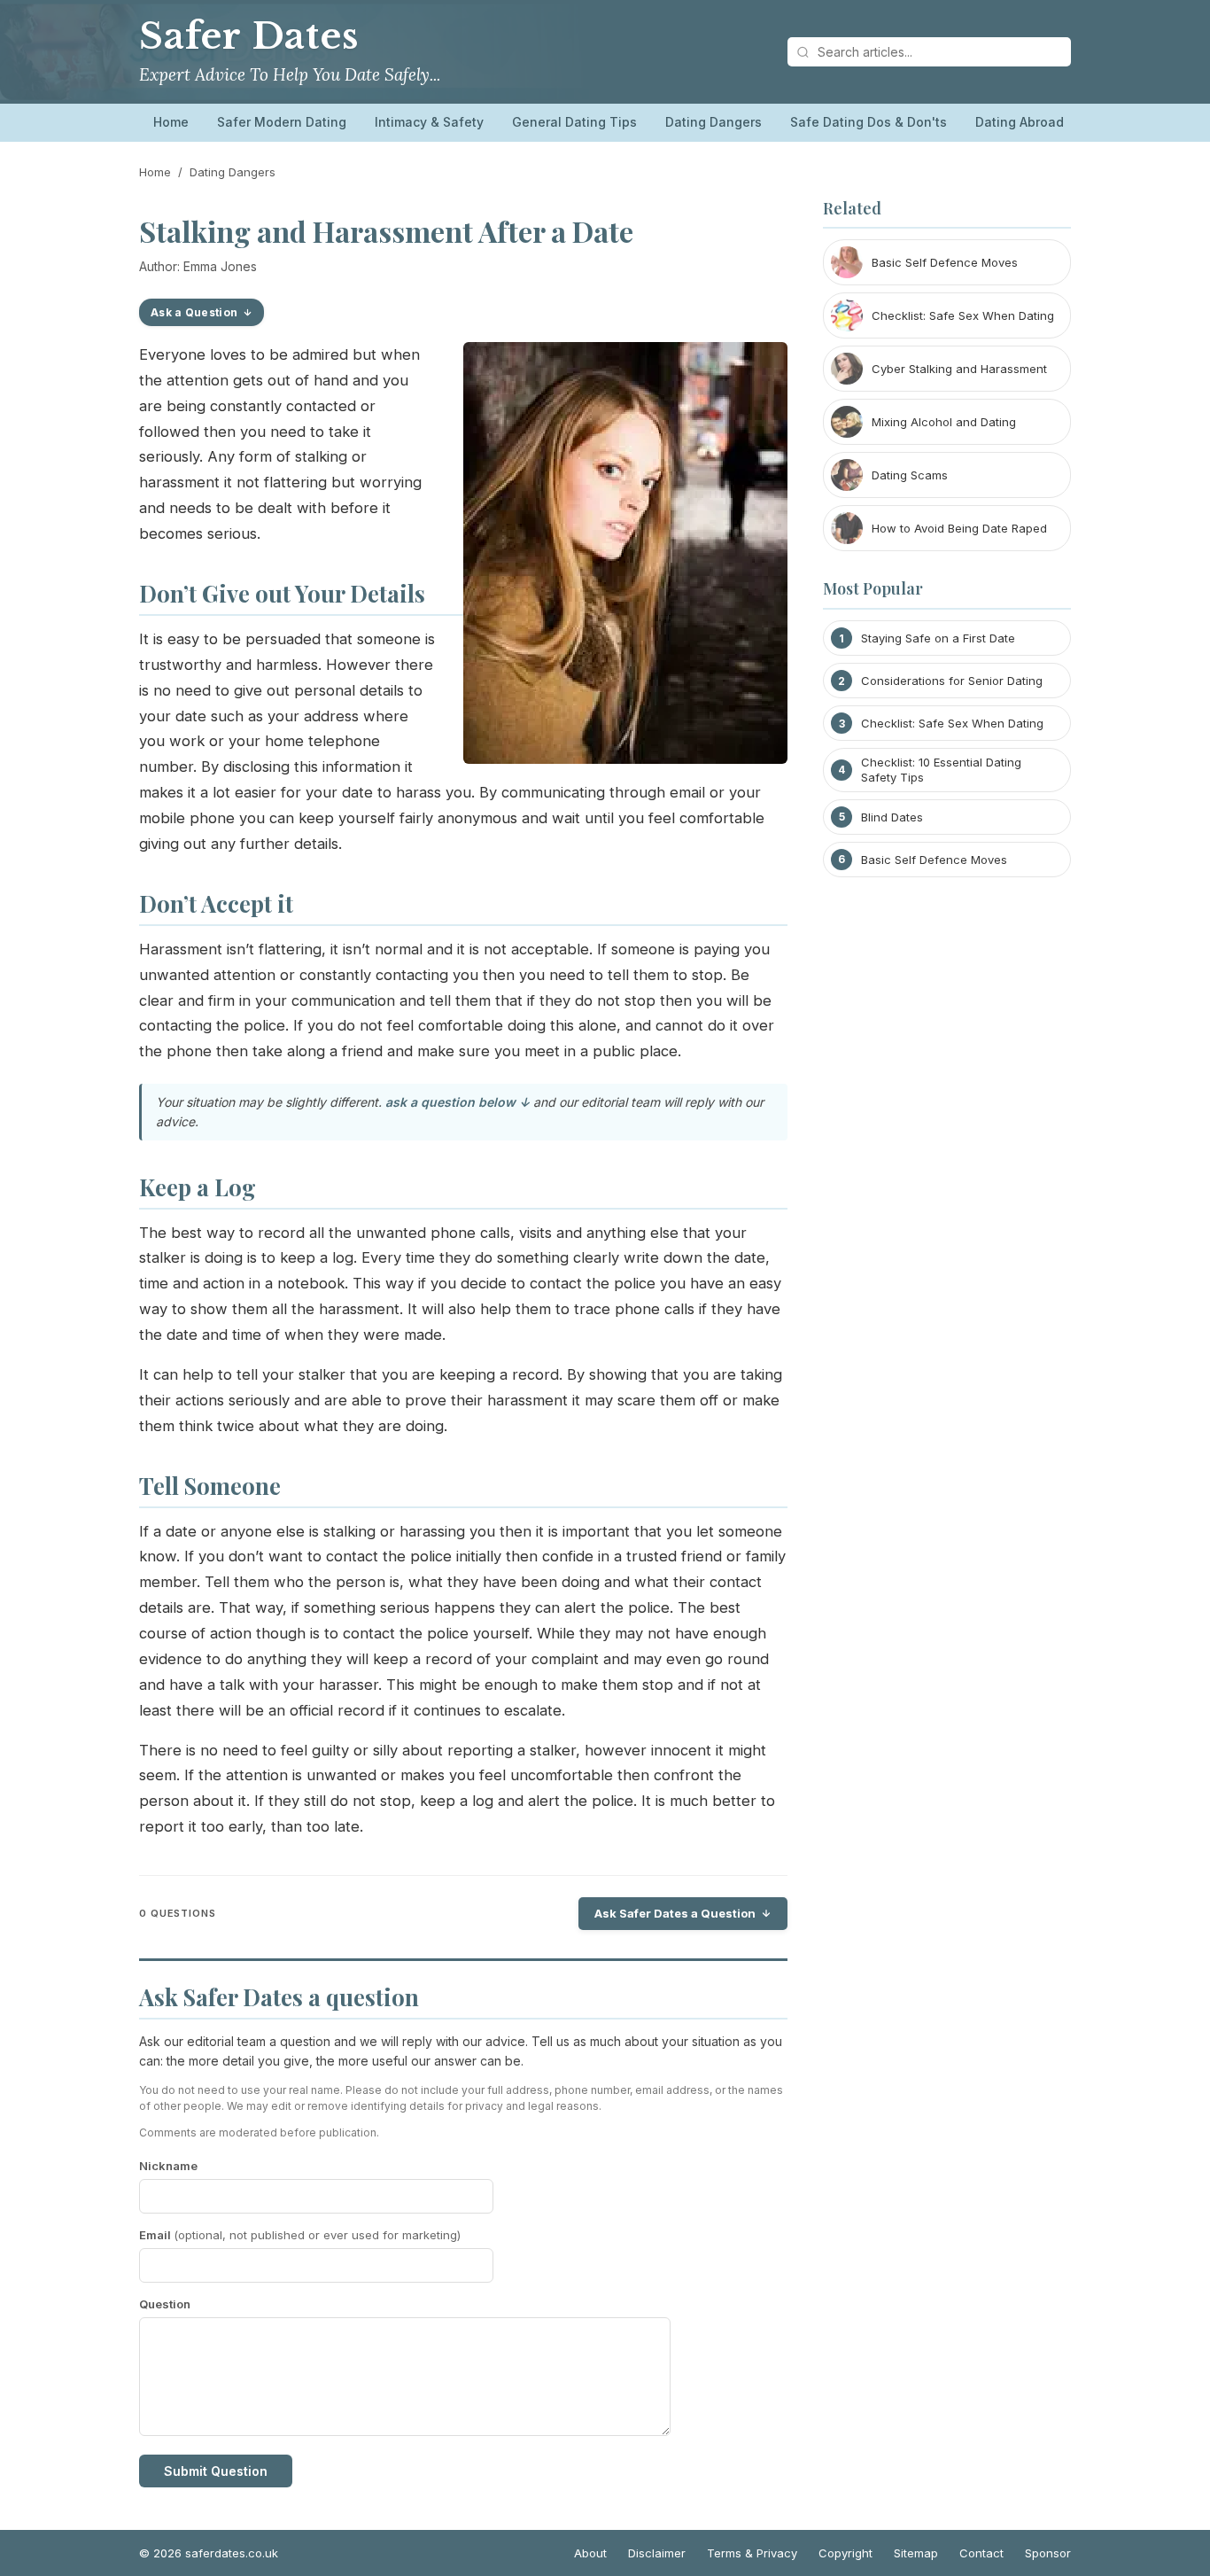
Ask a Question (194, 312)
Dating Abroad (1020, 122)
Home (171, 122)
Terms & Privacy (752, 2553)
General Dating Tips (574, 122)
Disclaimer (657, 2553)
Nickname (168, 2166)
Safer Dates (249, 36)
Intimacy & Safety (429, 122)
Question (165, 2304)
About (590, 2553)
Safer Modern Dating (282, 122)
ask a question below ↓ (458, 1102)
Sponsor (1048, 2553)
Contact (981, 2553)
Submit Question (216, 2471)
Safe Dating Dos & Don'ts (869, 122)
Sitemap (916, 2553)
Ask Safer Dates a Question (675, 1913)
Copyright (845, 2553)
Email (300, 2235)
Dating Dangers (714, 122)
